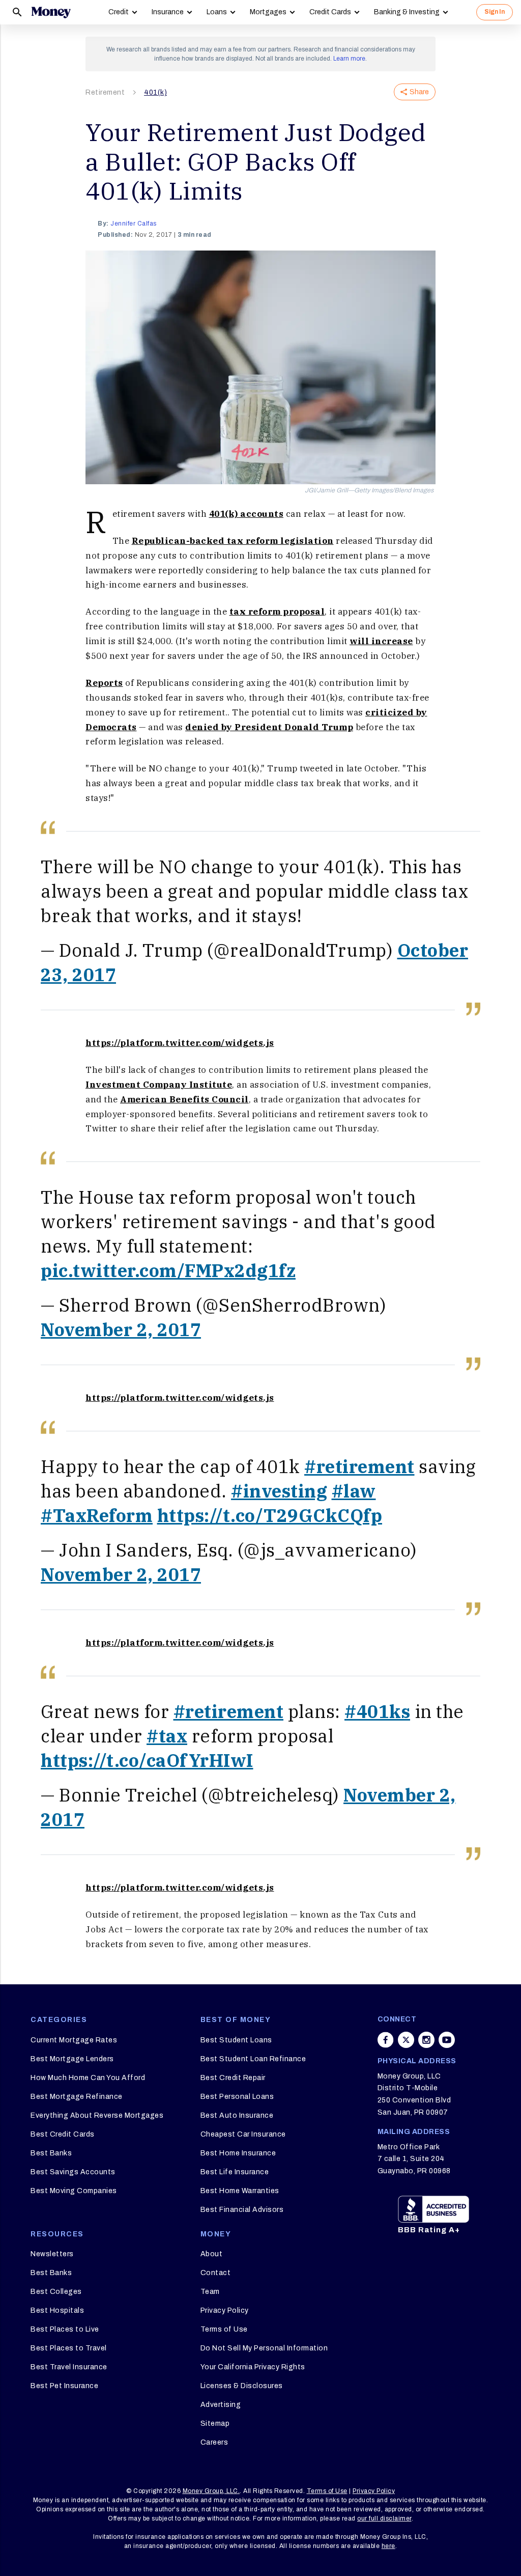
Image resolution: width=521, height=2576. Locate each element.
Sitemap (215, 2423)
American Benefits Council (184, 1099)
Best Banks (51, 2153)
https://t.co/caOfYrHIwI (147, 1760)
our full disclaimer (384, 2518)
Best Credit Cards (63, 2134)
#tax (167, 1736)
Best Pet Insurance (64, 2386)
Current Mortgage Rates (74, 2040)
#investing (279, 1491)
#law (354, 1491)
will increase (381, 641)
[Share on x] (406, 2040)
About (212, 2254)
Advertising (221, 2405)
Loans (217, 12)
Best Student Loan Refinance (253, 2059)
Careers (214, 2442)
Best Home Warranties (240, 2191)
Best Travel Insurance (69, 2367)
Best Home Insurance (238, 2153)
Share (419, 92)
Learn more (349, 59)
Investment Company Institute (159, 1085)
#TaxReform (97, 1515)
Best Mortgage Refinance (77, 2097)
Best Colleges (56, 2292)
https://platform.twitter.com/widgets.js (180, 1043)
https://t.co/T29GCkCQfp (270, 1515)
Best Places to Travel (69, 2348)
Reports (104, 683)
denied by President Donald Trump (269, 727)
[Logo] (51, 12)
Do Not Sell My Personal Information (264, 2348)
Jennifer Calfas (134, 224)
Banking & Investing (407, 12)
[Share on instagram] (426, 2040)
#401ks (377, 1711)
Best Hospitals (57, 2310)
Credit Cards (330, 12)
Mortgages (268, 12)
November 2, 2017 (121, 1329)
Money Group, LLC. (211, 2491)
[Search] (17, 12)
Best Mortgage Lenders (72, 2059)
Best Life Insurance (235, 2172)
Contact (216, 2273)
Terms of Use (224, 2329)
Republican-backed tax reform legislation (233, 541)
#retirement (359, 1466)
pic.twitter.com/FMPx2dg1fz (168, 1270)
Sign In (495, 12)
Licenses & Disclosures (242, 2386)
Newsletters (52, 2254)
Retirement (105, 92)
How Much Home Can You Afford (88, 2078)
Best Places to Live (65, 2329)
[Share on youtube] (447, 2040)
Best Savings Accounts (73, 2172)
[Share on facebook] (386, 2040)
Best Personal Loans (237, 2097)
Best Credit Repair (233, 2078)
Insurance (168, 12)
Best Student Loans (236, 2040)
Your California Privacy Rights (253, 2367)
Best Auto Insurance (237, 2115)
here (388, 2546)
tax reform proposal (277, 612)
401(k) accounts (247, 514)
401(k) (155, 92)
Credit (119, 12)
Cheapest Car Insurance (243, 2134)
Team (210, 2292)
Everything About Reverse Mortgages (97, 2115)
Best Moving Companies (74, 2191)
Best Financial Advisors (242, 2210)
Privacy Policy (225, 2310)
